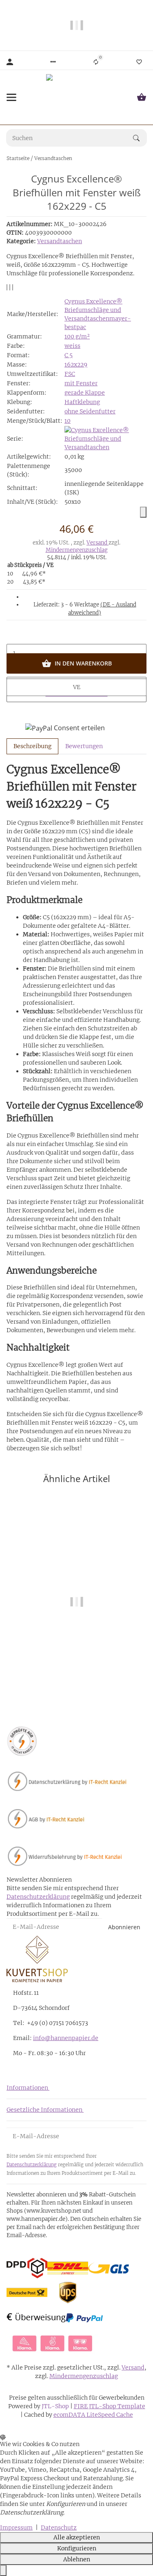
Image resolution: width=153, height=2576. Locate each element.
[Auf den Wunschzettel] (10, 287)
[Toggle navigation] (11, 97)
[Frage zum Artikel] (13, 287)
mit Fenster (81, 383)
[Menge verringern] (77, 635)
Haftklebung (82, 402)
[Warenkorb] (142, 97)
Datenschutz (59, 2528)
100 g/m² (77, 336)
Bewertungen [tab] (84, 746)
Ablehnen (77, 2559)
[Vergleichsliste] (96, 62)
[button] (53, 62)
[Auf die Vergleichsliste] (7, 287)
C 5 (69, 355)
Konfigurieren (77, 2548)
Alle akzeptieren (77, 2537)
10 (68, 421)
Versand (98, 543)
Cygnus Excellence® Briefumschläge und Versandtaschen (93, 310)
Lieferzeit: (85, 609)
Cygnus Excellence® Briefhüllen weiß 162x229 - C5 (76, 1669)
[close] (143, 512)
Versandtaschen (60, 241)
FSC (70, 374)
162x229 (76, 365)
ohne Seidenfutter (90, 411)
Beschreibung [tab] (32, 746)
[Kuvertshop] (77, 97)
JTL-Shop (56, 2406)
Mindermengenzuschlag (77, 550)
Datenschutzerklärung (38, 1897)
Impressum (16, 2528)
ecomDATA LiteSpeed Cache (93, 2415)
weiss (72, 346)
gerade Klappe (85, 393)
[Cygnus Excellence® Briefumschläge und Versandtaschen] (105, 438)
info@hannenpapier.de (66, 2038)
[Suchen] (140, 138)
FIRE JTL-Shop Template (110, 2406)
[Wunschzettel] (139, 62)
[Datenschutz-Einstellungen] (3, 2571)
